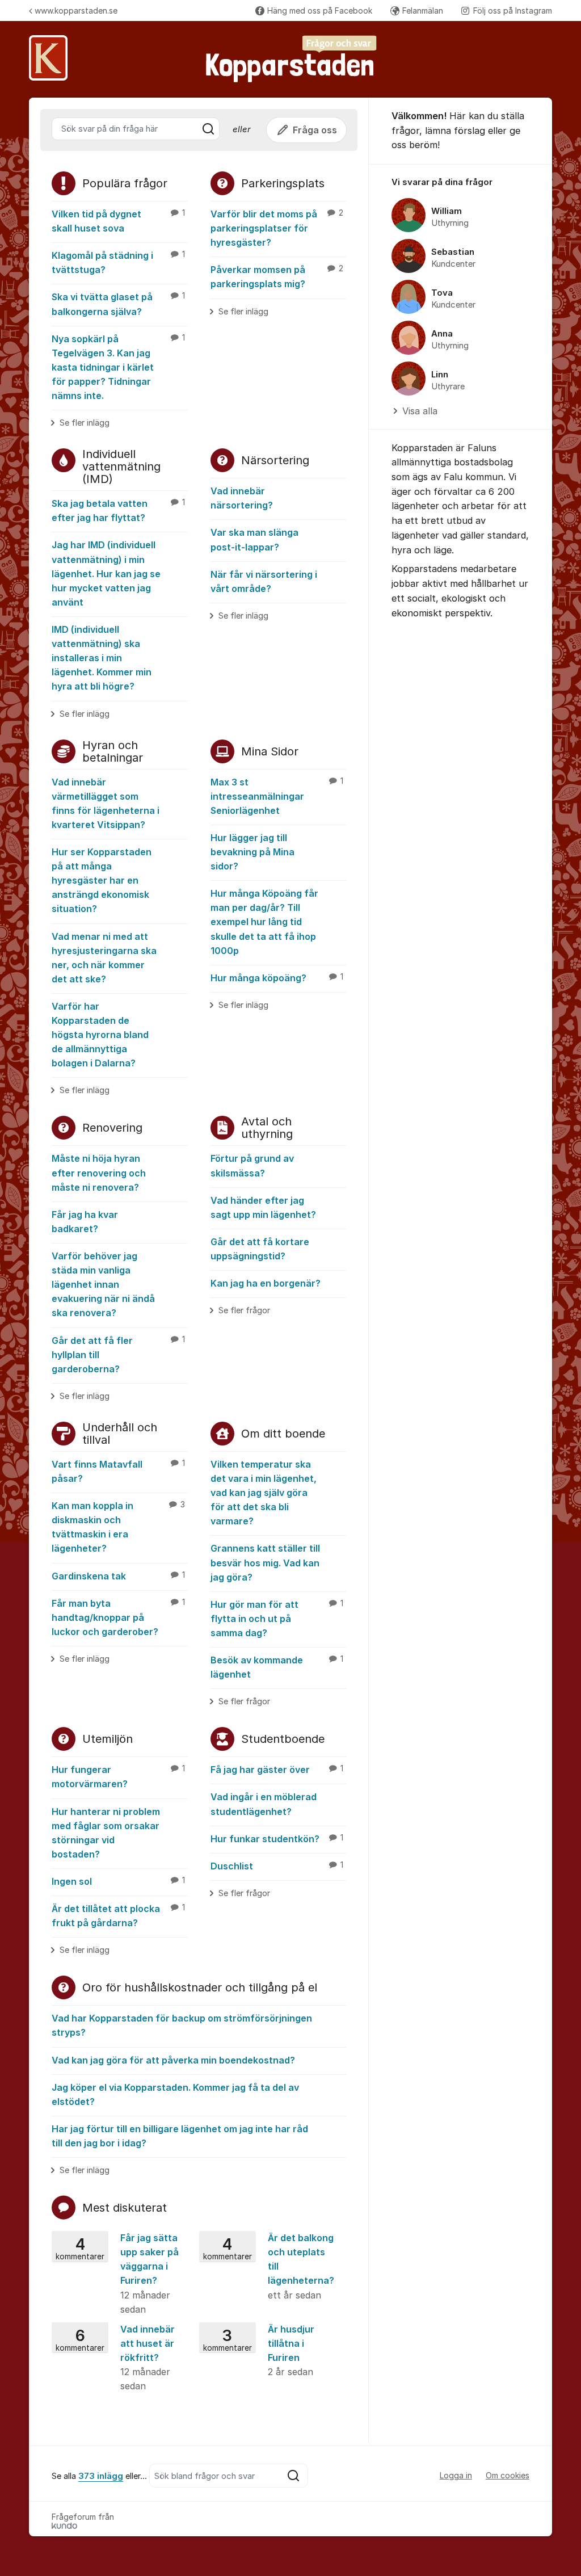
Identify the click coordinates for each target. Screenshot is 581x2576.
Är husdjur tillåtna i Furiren (259, 2350)
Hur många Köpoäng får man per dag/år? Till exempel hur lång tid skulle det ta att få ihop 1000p (264, 922)
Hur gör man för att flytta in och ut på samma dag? (277, 1619)
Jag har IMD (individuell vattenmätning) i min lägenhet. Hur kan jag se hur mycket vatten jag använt (106, 573)
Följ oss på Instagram (513, 10)
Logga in (456, 2475)
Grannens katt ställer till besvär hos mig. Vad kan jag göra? (265, 1562)
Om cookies (508, 2475)
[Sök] (208, 129)
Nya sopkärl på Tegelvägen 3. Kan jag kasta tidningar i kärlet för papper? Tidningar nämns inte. (118, 367)
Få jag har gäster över (277, 1770)
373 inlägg (101, 2476)
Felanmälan (423, 10)
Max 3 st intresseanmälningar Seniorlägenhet (277, 796)
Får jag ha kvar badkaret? (85, 1222)
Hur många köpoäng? (277, 978)
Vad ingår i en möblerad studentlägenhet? (264, 1804)
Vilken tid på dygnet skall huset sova (118, 221)
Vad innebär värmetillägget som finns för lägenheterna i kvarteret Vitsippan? (106, 803)
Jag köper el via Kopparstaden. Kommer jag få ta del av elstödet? (175, 2094)
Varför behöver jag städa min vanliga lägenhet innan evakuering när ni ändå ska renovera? (103, 1284)
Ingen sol (118, 1881)
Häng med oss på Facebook (320, 10)
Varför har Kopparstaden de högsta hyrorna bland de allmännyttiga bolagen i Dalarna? (100, 1035)
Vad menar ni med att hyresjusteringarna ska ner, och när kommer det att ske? (104, 958)
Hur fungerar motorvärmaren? (118, 1777)
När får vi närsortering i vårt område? (264, 581)
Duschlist (277, 1866)
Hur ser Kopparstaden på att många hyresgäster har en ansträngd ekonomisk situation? (102, 880)
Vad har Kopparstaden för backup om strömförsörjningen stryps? (182, 2025)
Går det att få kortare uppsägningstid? (260, 1249)
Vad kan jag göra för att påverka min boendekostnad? (173, 2060)
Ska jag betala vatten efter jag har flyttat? (118, 510)
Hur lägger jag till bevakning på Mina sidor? (252, 852)
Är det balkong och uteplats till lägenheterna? (269, 2266)
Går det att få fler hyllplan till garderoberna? (118, 1355)
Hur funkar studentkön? (277, 1839)
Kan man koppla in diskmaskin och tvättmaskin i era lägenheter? (118, 1527)
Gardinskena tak (118, 1576)
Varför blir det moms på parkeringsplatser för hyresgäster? (277, 228)
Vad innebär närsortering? (242, 498)
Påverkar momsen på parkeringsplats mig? (277, 277)
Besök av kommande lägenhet (277, 1667)
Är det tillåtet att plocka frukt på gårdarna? (118, 1916)
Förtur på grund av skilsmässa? (252, 1165)
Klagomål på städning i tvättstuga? (118, 262)
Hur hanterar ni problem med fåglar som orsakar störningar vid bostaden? (106, 1833)
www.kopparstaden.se (76, 10)
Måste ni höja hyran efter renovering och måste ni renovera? (99, 1173)
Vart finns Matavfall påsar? (118, 1471)
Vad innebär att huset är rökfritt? (115, 2358)
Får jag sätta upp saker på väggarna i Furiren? (117, 2274)
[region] (460, 297)
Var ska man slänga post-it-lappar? (254, 539)
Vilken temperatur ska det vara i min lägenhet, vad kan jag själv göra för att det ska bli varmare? (264, 1493)
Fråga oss (315, 130)
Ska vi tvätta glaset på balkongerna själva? (118, 304)
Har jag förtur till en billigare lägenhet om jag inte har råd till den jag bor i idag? (180, 2136)
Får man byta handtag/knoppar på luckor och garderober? (118, 1617)
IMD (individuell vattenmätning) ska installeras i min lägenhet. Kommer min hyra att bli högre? (102, 658)
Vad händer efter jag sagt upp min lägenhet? (263, 1207)
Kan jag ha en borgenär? (266, 1283)
